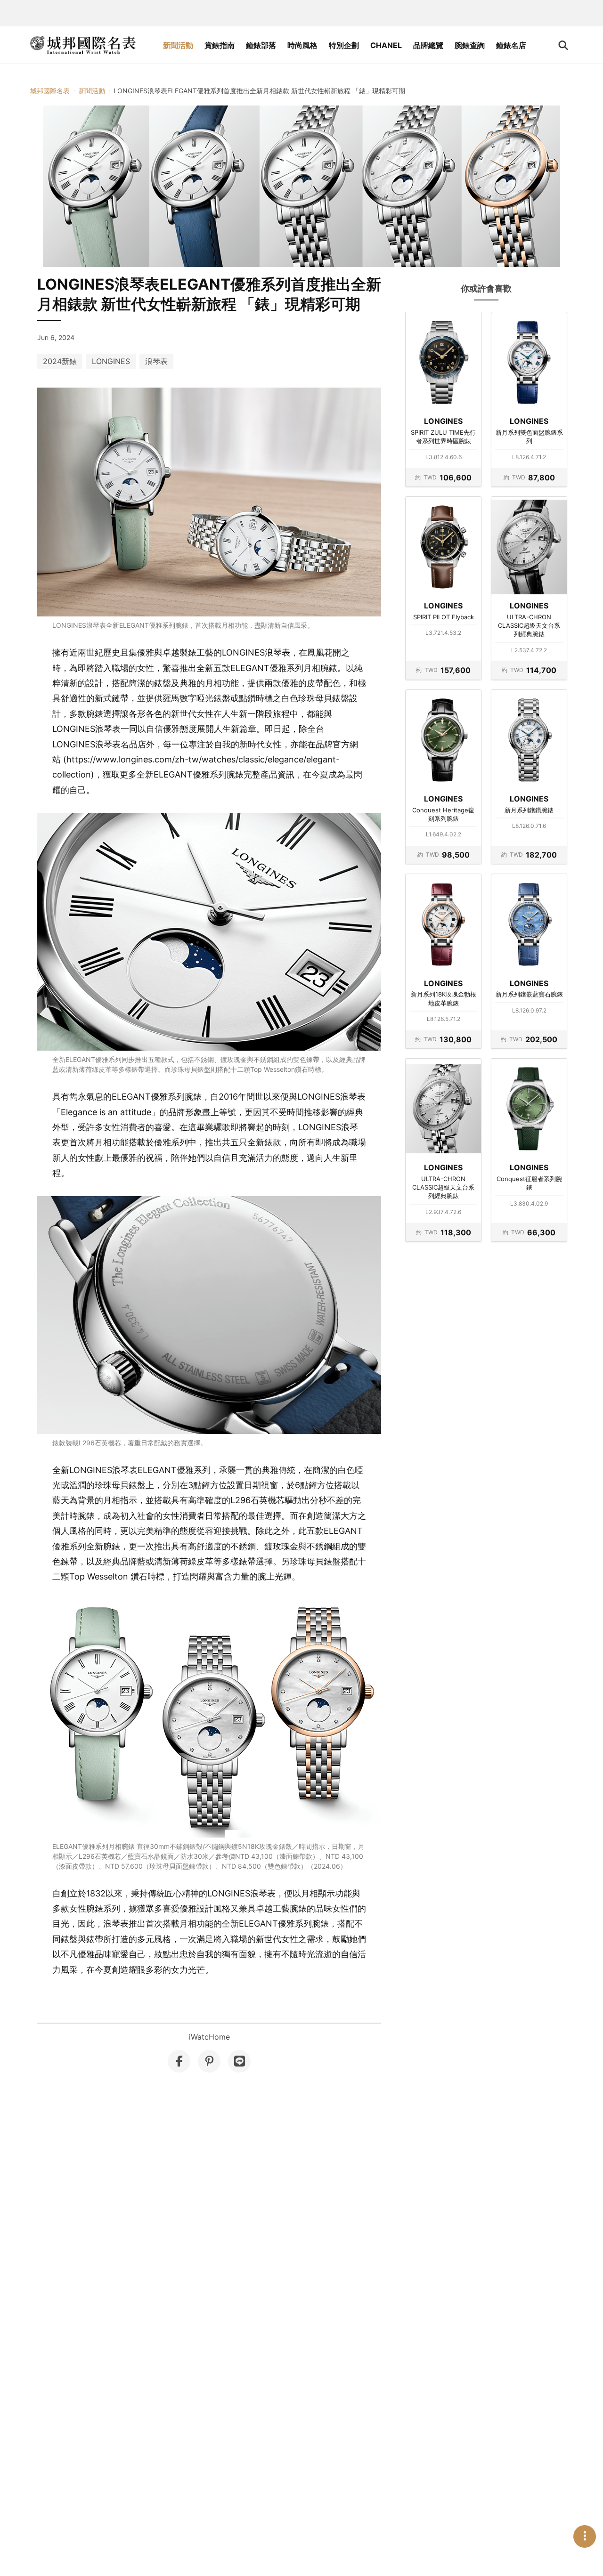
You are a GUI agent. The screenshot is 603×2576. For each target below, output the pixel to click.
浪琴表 (156, 361)
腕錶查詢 (470, 45)
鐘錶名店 (511, 45)
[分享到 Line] (239, 2061)
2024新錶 (60, 361)
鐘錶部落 (261, 45)
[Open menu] (585, 2536)
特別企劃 (344, 45)
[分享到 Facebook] (179, 2061)
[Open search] (563, 45)
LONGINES (111, 361)
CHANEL (386, 45)
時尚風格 (302, 45)
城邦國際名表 (50, 91)
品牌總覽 (428, 45)
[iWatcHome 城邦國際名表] (83, 45)
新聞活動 (178, 45)
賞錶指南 (220, 45)
